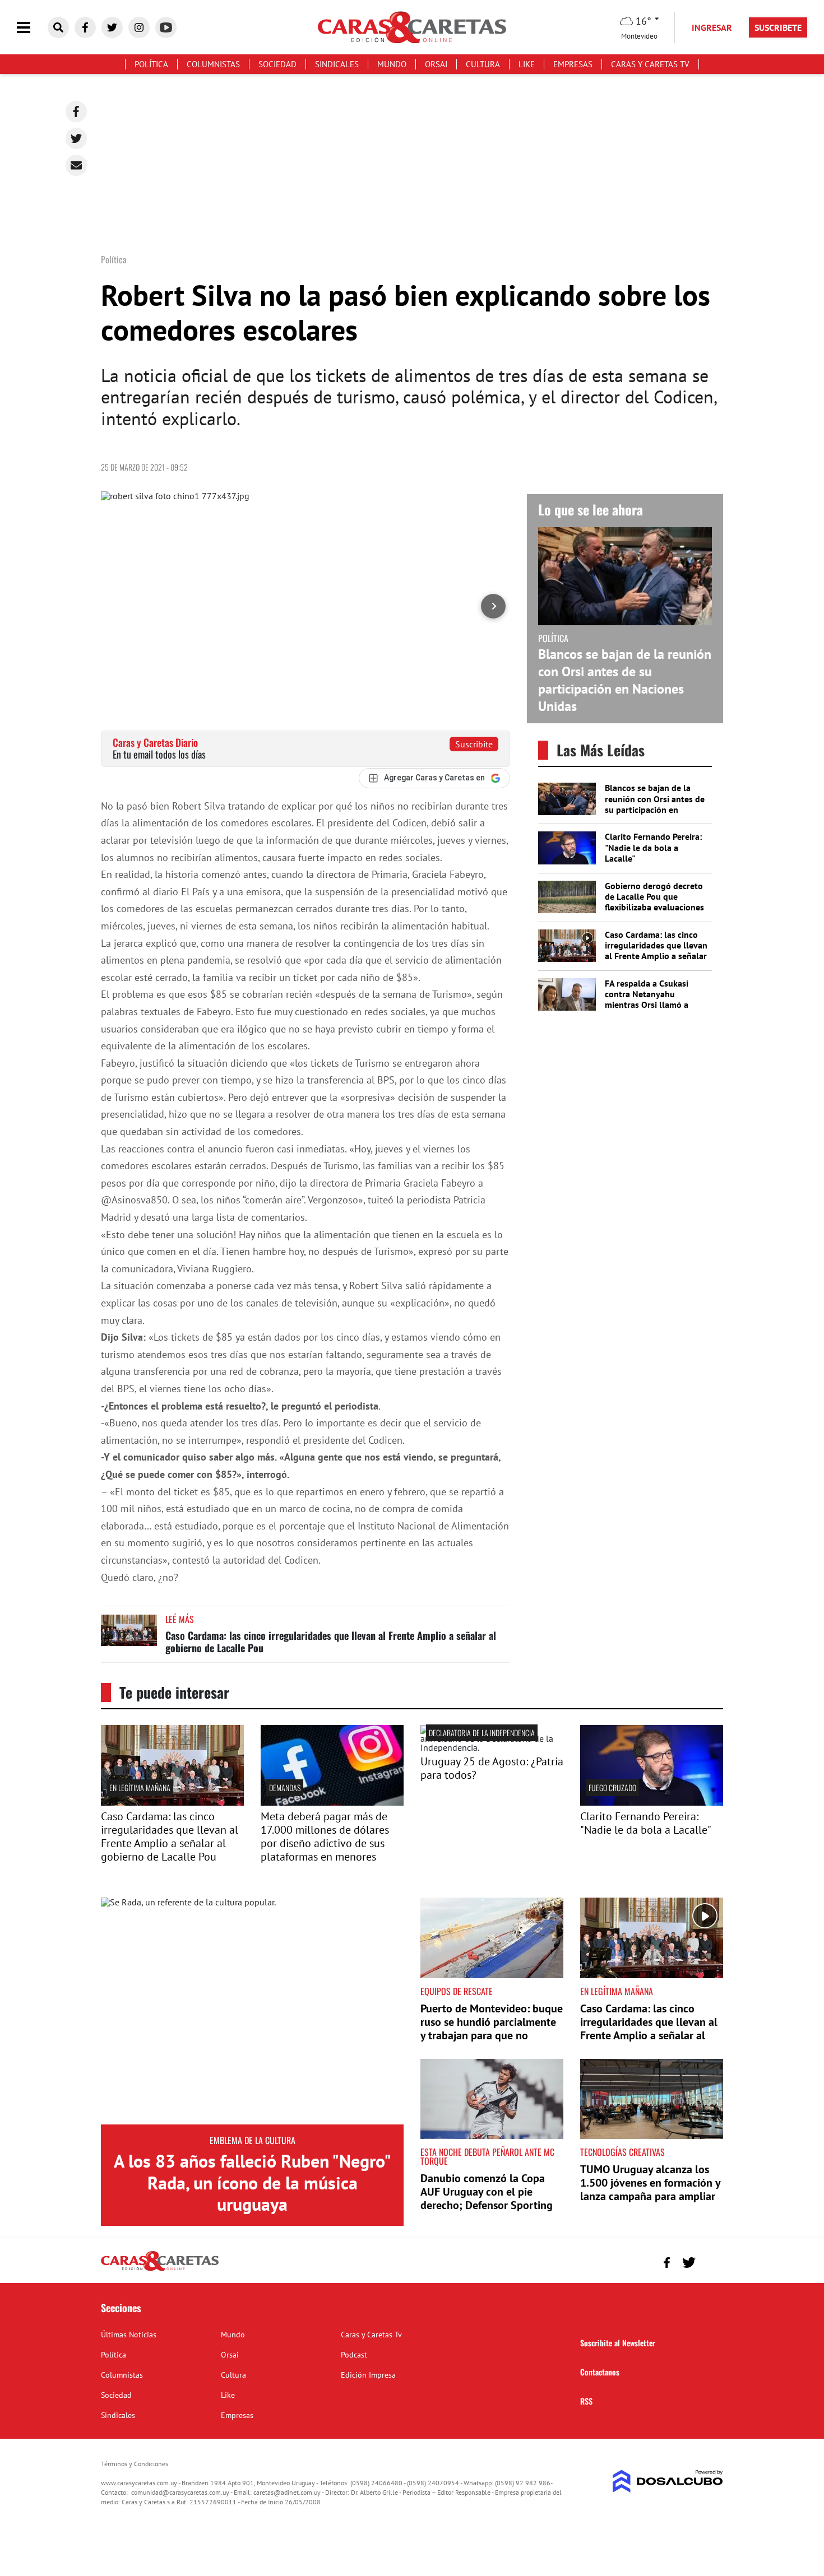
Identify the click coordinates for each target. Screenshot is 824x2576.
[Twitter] (76, 138)
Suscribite (474, 744)
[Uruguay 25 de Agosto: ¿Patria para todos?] (492, 1747)
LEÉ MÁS (180, 1619)
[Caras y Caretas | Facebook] (85, 27)
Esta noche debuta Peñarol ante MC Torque (487, 2156)
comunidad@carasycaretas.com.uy (180, 2492)
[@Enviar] (76, 165)
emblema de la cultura (253, 2140)
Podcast (354, 2355)
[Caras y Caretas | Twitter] (112, 27)
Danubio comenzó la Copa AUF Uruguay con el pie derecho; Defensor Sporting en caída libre (487, 2198)
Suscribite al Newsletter (618, 2343)
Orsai (436, 64)
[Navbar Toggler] (32, 28)
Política (151, 64)
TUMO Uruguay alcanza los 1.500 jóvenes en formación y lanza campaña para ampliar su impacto (650, 2189)
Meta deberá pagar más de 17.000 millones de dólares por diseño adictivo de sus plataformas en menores (325, 1836)
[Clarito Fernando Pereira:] (652, 1802)
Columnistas (213, 64)
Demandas (285, 1787)
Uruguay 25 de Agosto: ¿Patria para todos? (492, 1768)
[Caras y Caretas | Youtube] (166, 27)
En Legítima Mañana (140, 1787)
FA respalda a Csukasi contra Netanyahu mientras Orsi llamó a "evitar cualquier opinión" (654, 999)
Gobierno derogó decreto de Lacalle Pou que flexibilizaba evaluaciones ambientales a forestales (654, 902)
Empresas (573, 64)
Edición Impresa (368, 2375)
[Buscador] (58, 27)
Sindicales (337, 64)
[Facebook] (76, 111)
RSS (586, 2401)
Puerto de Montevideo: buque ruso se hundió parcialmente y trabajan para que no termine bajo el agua (492, 2029)
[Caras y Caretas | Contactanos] (710, 2261)
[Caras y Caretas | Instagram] (139, 27)
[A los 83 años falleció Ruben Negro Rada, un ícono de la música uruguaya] (252, 2011)
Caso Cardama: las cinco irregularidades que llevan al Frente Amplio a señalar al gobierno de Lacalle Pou (331, 1642)
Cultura (483, 64)
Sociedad (277, 64)
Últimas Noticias (129, 2335)
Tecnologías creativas (622, 2152)
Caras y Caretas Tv (650, 64)
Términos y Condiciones (135, 2464)
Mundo (392, 64)
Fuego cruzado (612, 1787)
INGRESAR (712, 27)
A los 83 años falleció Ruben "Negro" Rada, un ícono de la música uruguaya (253, 2182)
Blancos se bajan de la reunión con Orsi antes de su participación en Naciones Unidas (625, 680)
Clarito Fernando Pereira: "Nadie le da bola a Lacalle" (653, 847)
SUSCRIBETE (778, 27)
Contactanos (600, 2372)
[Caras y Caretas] (160, 2270)
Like (527, 64)
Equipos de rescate (457, 1991)
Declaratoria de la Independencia (482, 1733)
